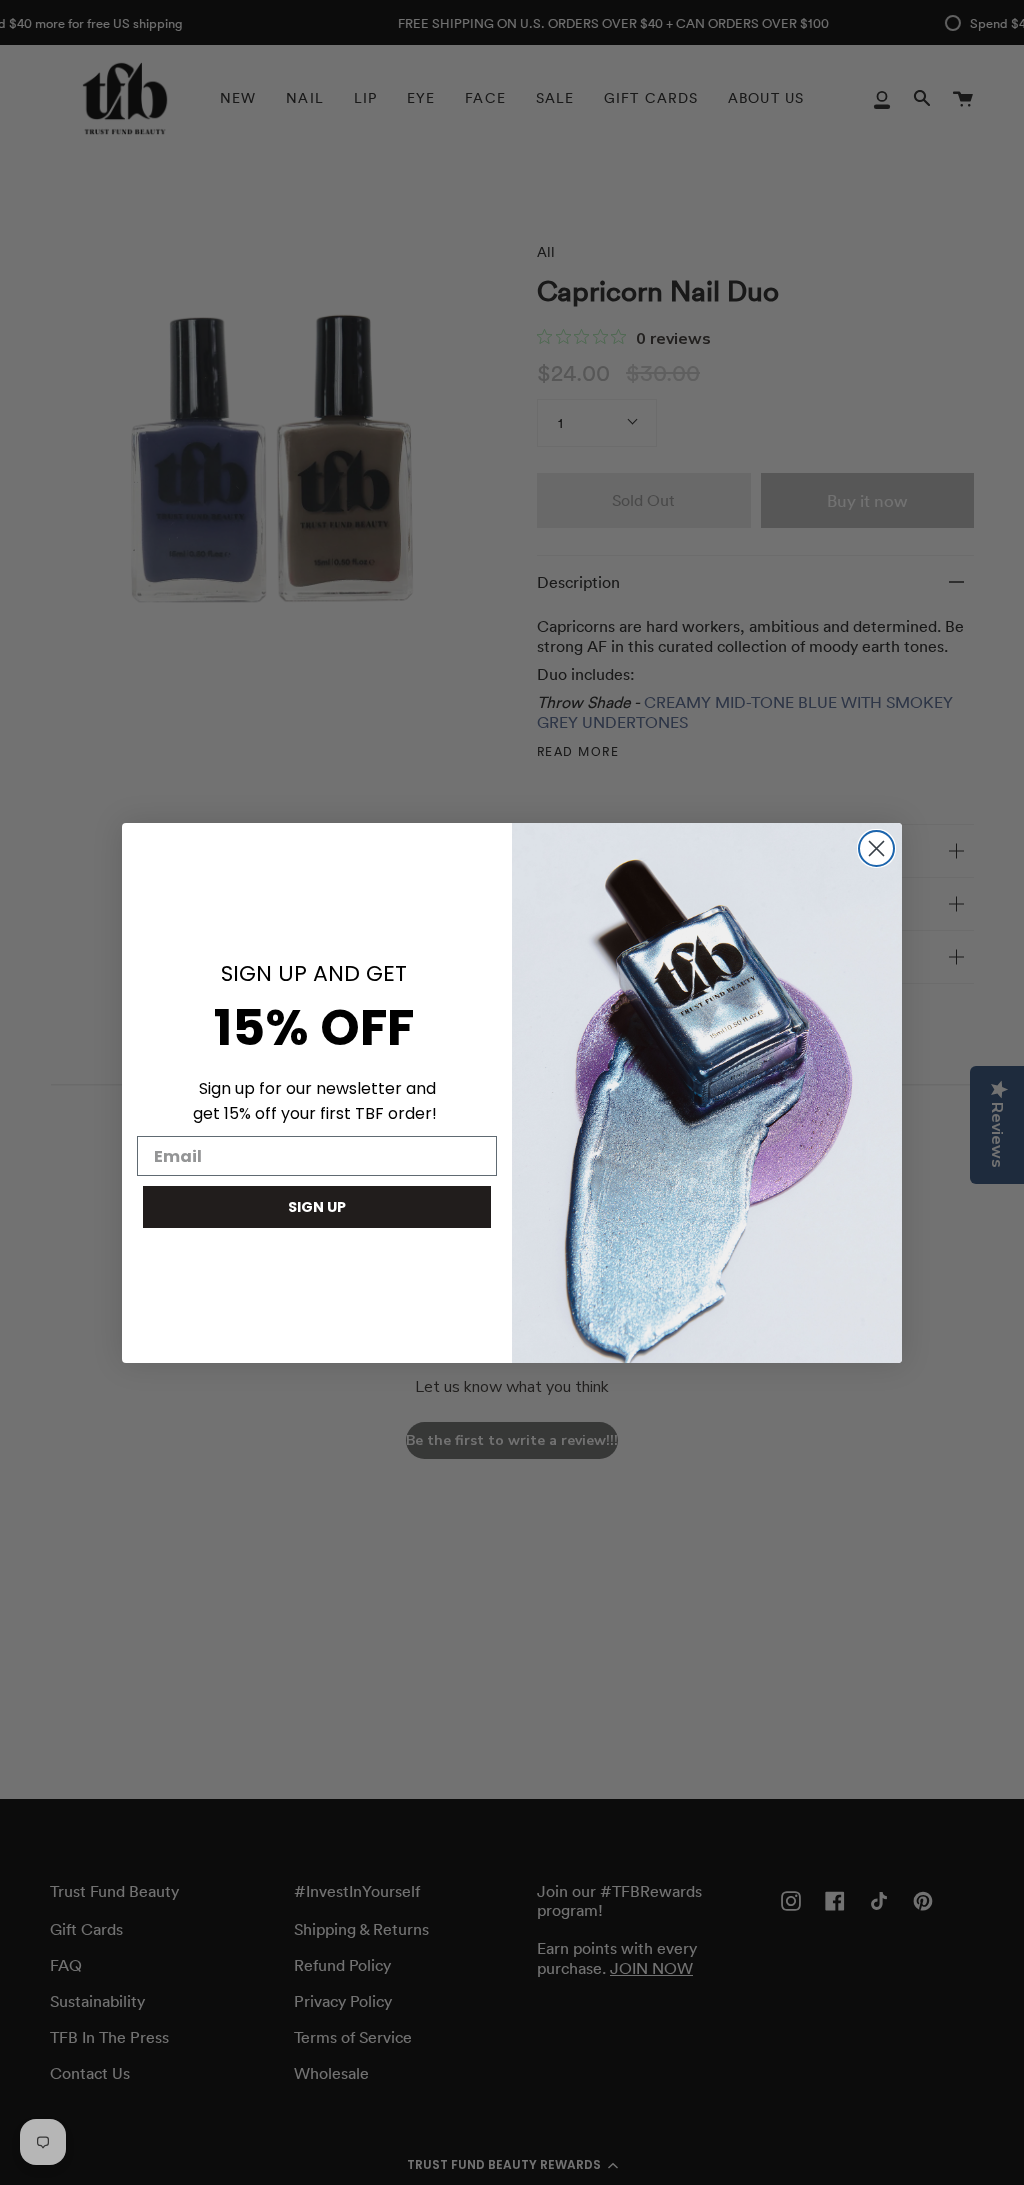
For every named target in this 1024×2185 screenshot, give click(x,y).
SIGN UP (317, 1207)
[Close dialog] (876, 848)
